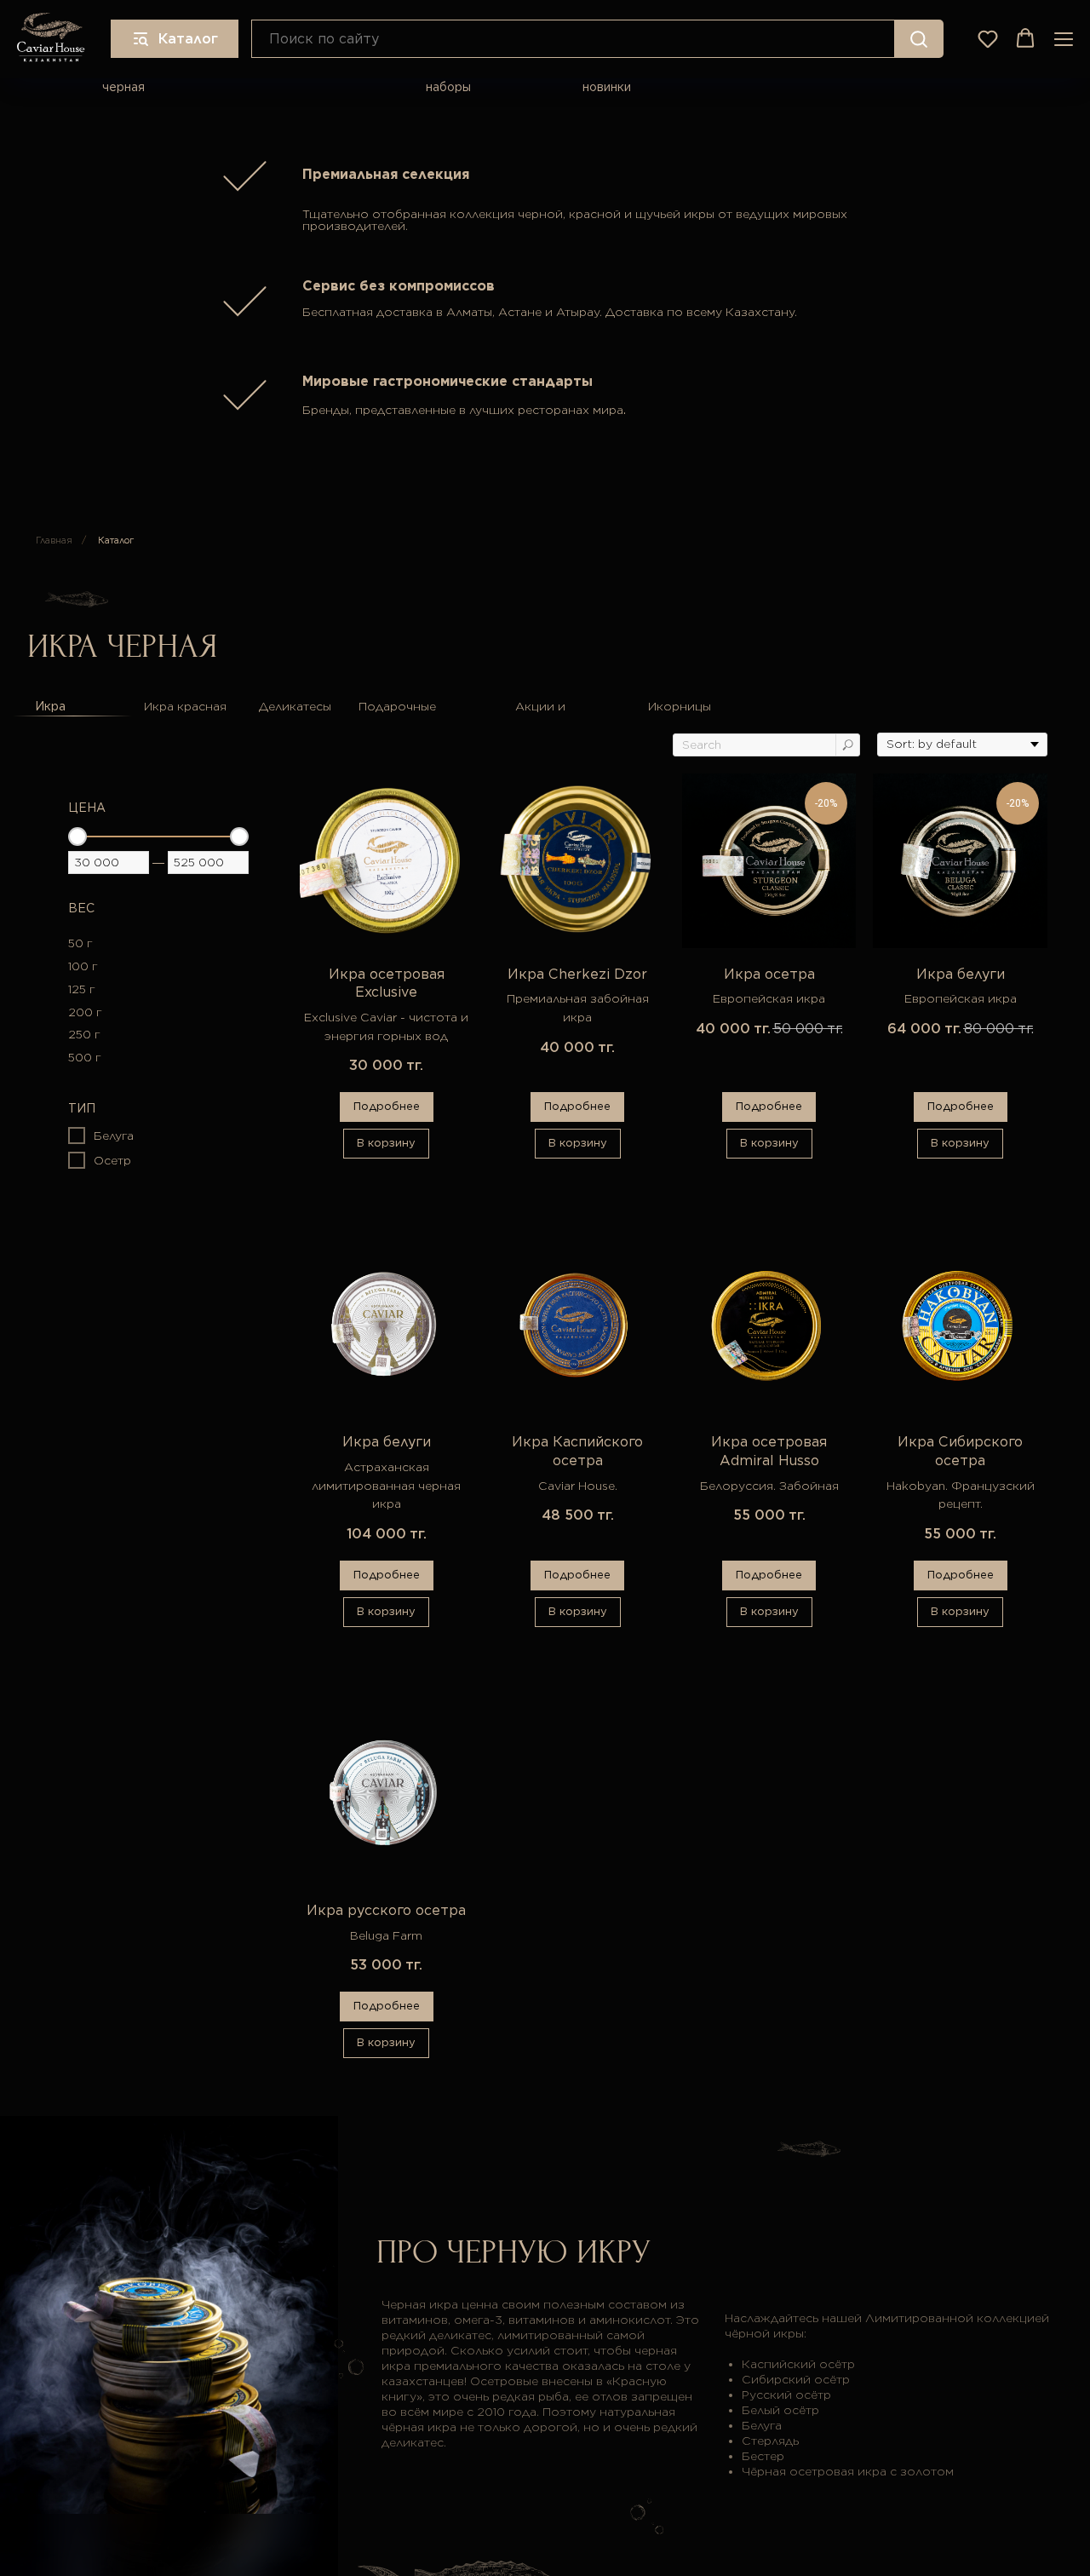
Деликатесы (295, 706)
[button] (988, 38)
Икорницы (680, 706)
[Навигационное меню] (1064, 39)
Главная (54, 540)
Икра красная (185, 706)
